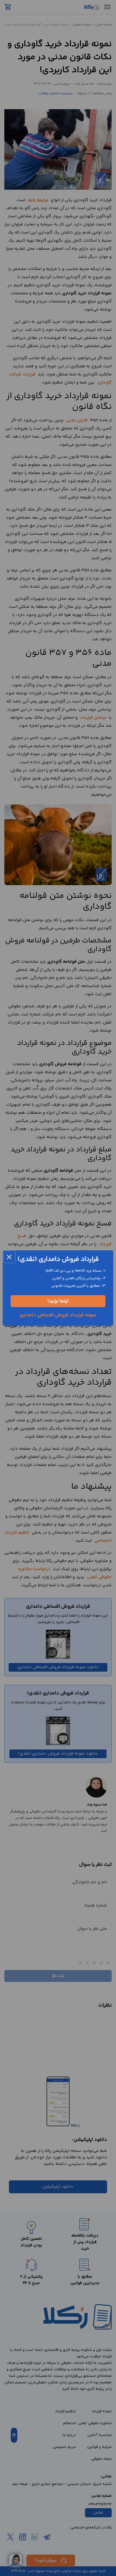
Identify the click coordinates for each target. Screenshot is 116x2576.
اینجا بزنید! (58, 1301)
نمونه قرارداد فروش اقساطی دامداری (58, 1315)
